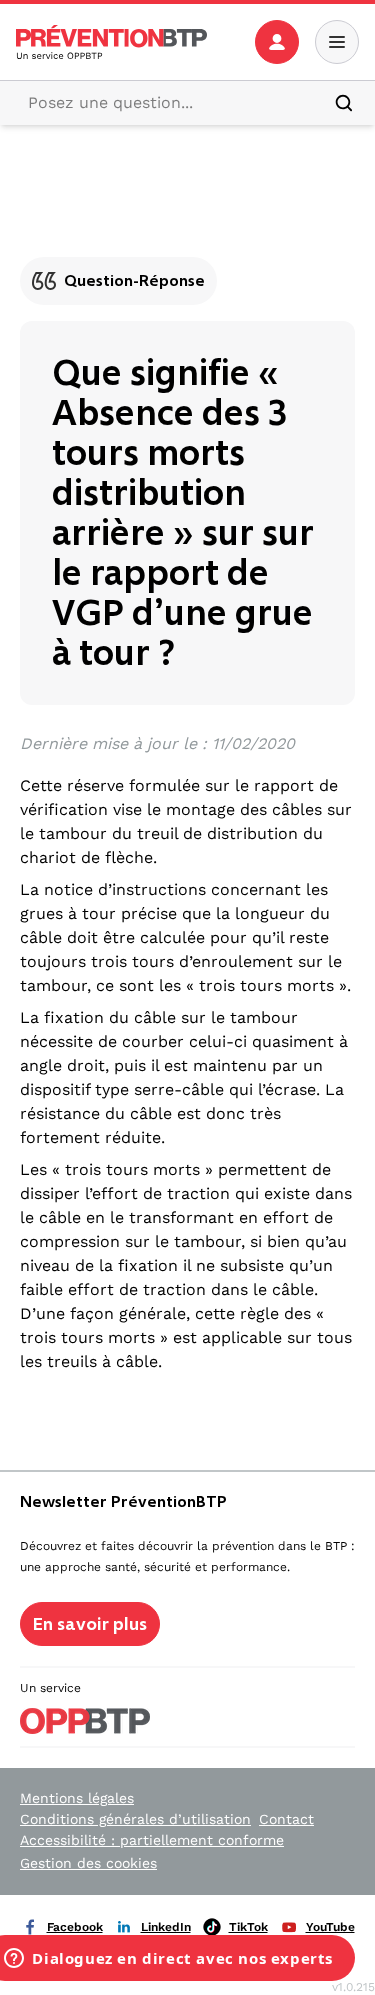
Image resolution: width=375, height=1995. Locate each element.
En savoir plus (90, 1624)
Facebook (75, 1927)
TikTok (248, 1927)
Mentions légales (77, 1798)
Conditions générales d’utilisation (135, 1819)
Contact (286, 1819)
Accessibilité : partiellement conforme (152, 1840)
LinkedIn (166, 1927)
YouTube (330, 1927)
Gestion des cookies (88, 1863)
